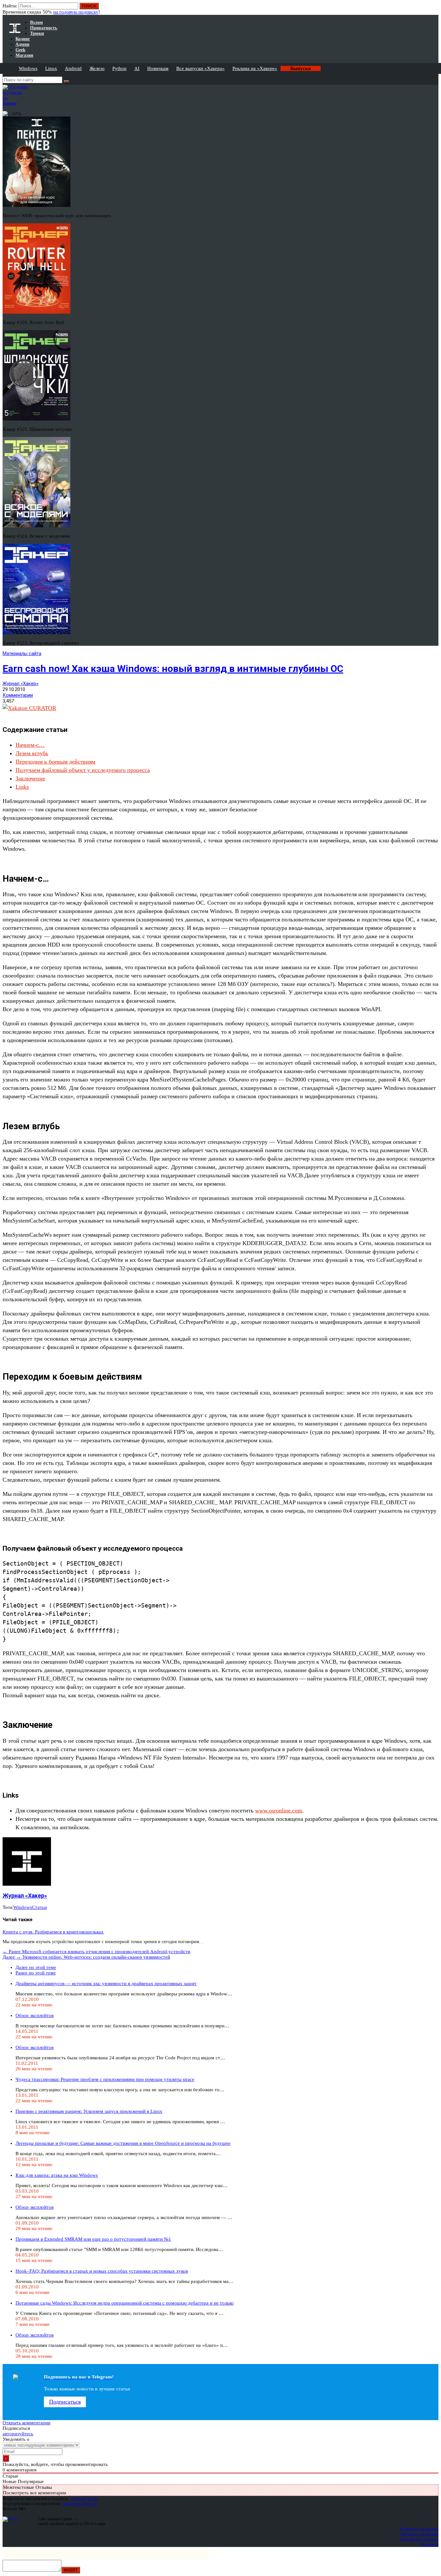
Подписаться (65, 2402)
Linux (51, 68)
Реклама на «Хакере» (255, 68)
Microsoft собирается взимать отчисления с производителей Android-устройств (96, 1952)
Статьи (39, 1907)
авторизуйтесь (18, 2434)
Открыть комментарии (26, 2423)
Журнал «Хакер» (21, 684)
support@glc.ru (84, 2498)
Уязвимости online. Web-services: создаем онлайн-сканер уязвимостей (86, 1957)
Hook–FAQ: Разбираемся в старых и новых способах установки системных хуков (102, 2271)
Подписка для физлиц (419, 2529)
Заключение (30, 778)
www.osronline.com (279, 1810)
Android (73, 68)
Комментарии (18, 695)
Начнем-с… (30, 745)
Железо (97, 68)
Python (119, 68)
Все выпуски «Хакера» (200, 68)
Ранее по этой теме (36, 1973)
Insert (71, 2570)
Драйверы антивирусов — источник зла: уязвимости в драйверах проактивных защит (106, 1983)
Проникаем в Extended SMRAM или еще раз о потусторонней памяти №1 (93, 2239)
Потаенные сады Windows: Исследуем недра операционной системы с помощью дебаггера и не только (125, 2303)
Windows (28, 68)
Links (22, 787)
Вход (434, 9)
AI (137, 68)
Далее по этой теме (36, 1967)
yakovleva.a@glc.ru (79, 2504)
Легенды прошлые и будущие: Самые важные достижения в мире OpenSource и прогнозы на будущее (123, 2143)
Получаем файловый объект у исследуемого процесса (83, 770)
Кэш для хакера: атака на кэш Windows (57, 2175)
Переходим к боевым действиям (55, 762)
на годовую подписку (76, 12)
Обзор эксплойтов (35, 2015)
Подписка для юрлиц (420, 2534)
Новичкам (158, 68)
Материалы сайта (22, 654)
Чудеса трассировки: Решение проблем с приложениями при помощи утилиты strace (105, 2079)
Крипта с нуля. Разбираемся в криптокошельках (53, 1932)
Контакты (430, 2544)
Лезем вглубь (32, 753)
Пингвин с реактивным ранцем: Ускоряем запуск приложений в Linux (89, 2111)
